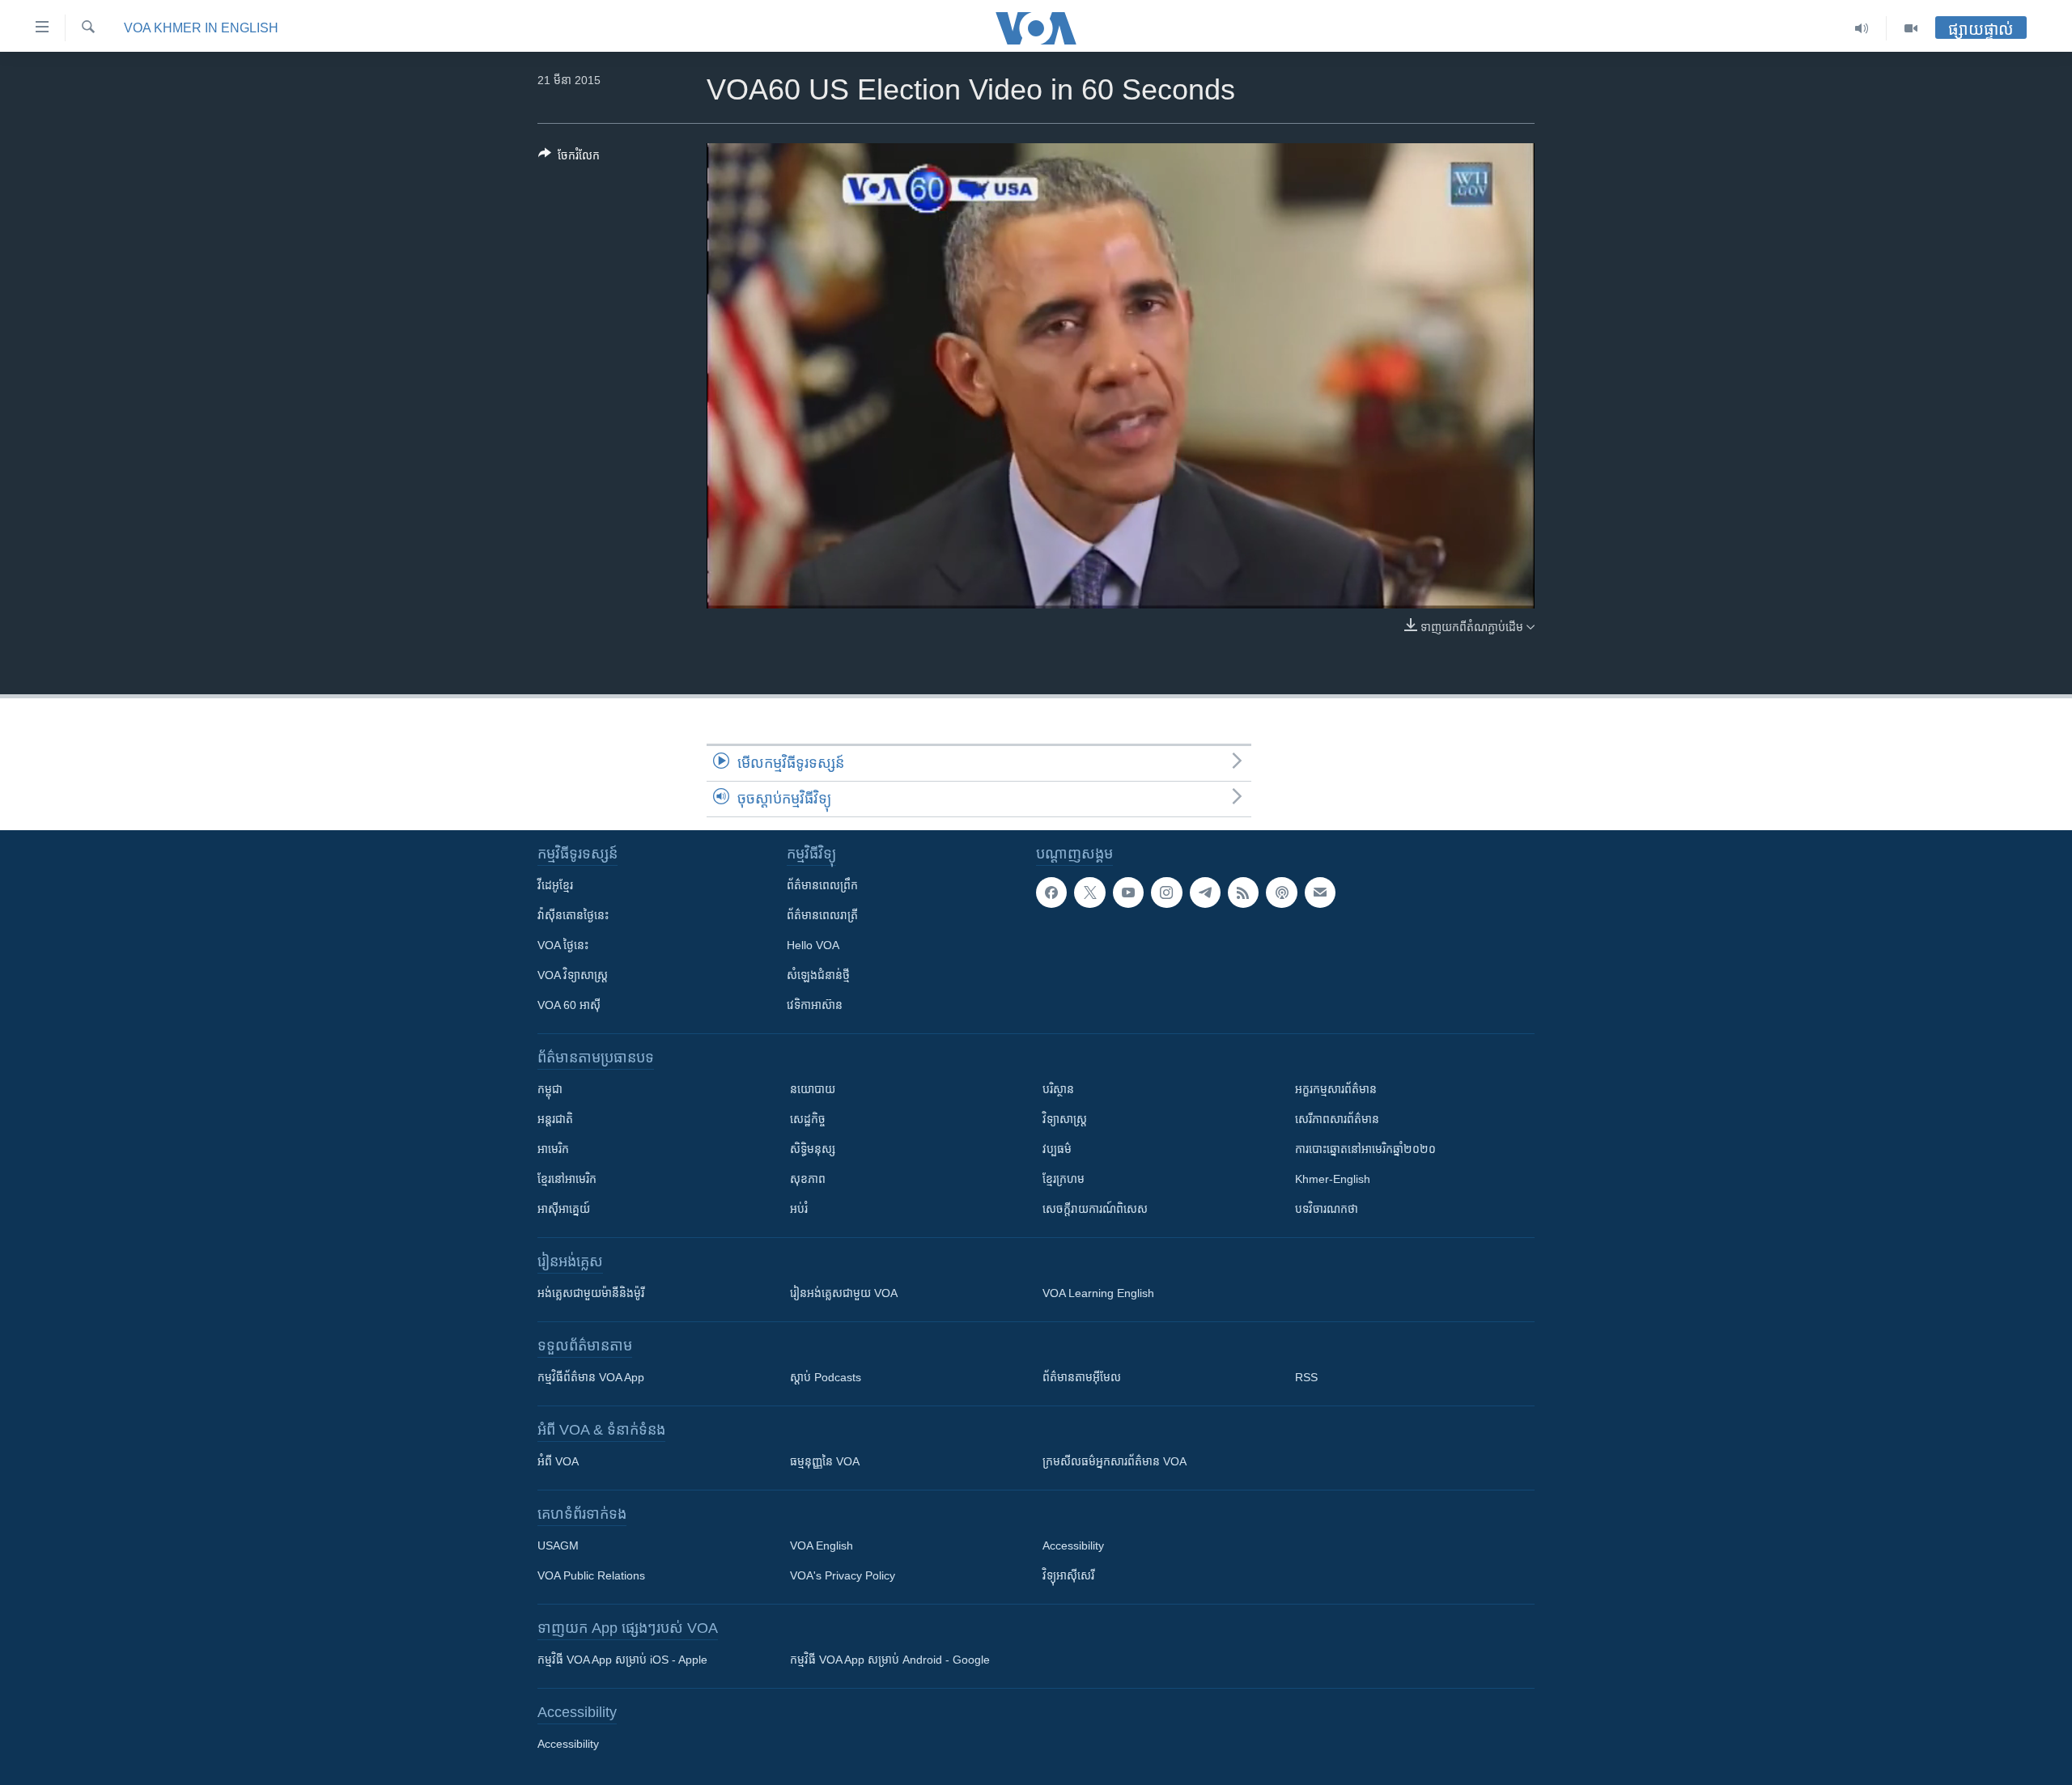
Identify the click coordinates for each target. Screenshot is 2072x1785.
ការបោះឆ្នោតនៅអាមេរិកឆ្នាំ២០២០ (1365, 1149)
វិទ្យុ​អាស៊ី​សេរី (1068, 1575)
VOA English (822, 1545)
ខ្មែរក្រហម (1064, 1179)
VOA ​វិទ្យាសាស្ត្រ (573, 975)
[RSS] (1243, 892)
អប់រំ (799, 1209)
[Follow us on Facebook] (1051, 892)
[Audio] (1862, 28)
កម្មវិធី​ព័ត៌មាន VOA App (591, 1377)
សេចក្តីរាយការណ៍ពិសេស (1095, 1209)
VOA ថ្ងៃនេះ (563, 945)
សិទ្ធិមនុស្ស (813, 1149)
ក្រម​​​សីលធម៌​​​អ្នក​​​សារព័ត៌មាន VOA (1115, 1461)
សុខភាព (808, 1179)
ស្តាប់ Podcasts (826, 1377)
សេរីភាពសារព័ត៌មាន (1337, 1119)
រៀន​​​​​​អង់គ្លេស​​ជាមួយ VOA (844, 1293)
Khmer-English (1333, 1179)
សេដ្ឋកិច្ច (808, 1119)
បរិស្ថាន (1058, 1089)
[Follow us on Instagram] (1166, 892)
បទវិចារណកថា (1327, 1209)
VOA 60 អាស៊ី (569, 1005)
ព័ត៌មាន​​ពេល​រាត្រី (822, 915)
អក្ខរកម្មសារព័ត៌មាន (1336, 1089)
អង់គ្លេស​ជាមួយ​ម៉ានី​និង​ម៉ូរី (591, 1293)
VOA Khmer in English (201, 28)
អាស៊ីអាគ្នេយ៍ (564, 1209)
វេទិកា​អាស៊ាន (815, 1005)
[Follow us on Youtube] (1128, 892)
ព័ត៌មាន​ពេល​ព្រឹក (822, 885)
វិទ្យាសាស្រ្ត (1065, 1119)
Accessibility (1073, 1545)
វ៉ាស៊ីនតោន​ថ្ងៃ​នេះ (573, 915)
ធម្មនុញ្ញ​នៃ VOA (825, 1461)
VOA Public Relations (591, 1575)
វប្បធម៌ (1057, 1149)
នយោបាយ (813, 1089)
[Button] (569, 158)
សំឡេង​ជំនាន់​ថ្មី (818, 975)
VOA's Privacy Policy (843, 1575)
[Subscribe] (1320, 892)
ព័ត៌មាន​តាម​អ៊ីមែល (1082, 1377)
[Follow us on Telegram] (1205, 892)
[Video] (1911, 28)
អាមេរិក (553, 1149)
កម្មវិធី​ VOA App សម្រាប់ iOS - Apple (622, 1660)
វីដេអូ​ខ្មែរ (555, 885)
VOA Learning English (1098, 1293)
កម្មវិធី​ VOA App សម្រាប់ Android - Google (890, 1660)
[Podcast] (1281, 892)
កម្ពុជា (550, 1089)
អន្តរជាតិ (555, 1119)
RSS (1306, 1377)
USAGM (558, 1545)
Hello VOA (813, 945)
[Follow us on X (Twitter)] (1089, 892)
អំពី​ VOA (558, 1461)
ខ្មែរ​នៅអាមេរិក (567, 1179)
